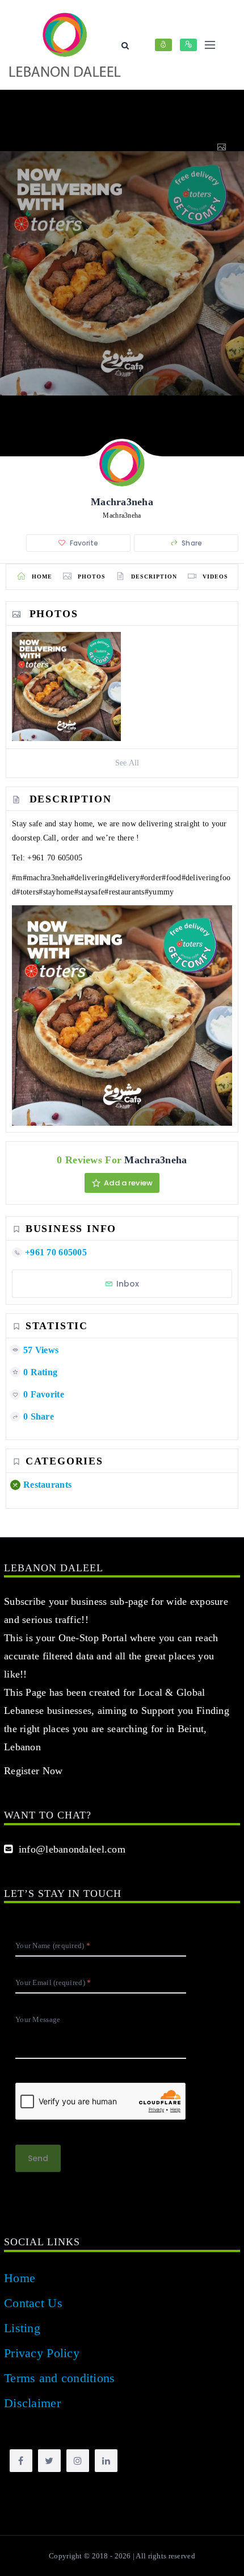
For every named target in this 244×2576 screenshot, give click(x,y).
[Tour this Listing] (226, 147)
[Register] (188, 45)
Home (20, 2278)
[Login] (163, 45)
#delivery (124, 878)
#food (171, 878)
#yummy (159, 892)
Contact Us (33, 2303)
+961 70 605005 (55, 858)
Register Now (33, 1771)
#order (151, 878)
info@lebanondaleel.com (69, 1849)
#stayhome (56, 892)
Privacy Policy (42, 2353)
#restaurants (124, 892)
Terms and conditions (60, 2378)
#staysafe (90, 892)
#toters (27, 892)
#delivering (89, 878)
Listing (22, 2328)
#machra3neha (47, 878)
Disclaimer (32, 2403)
